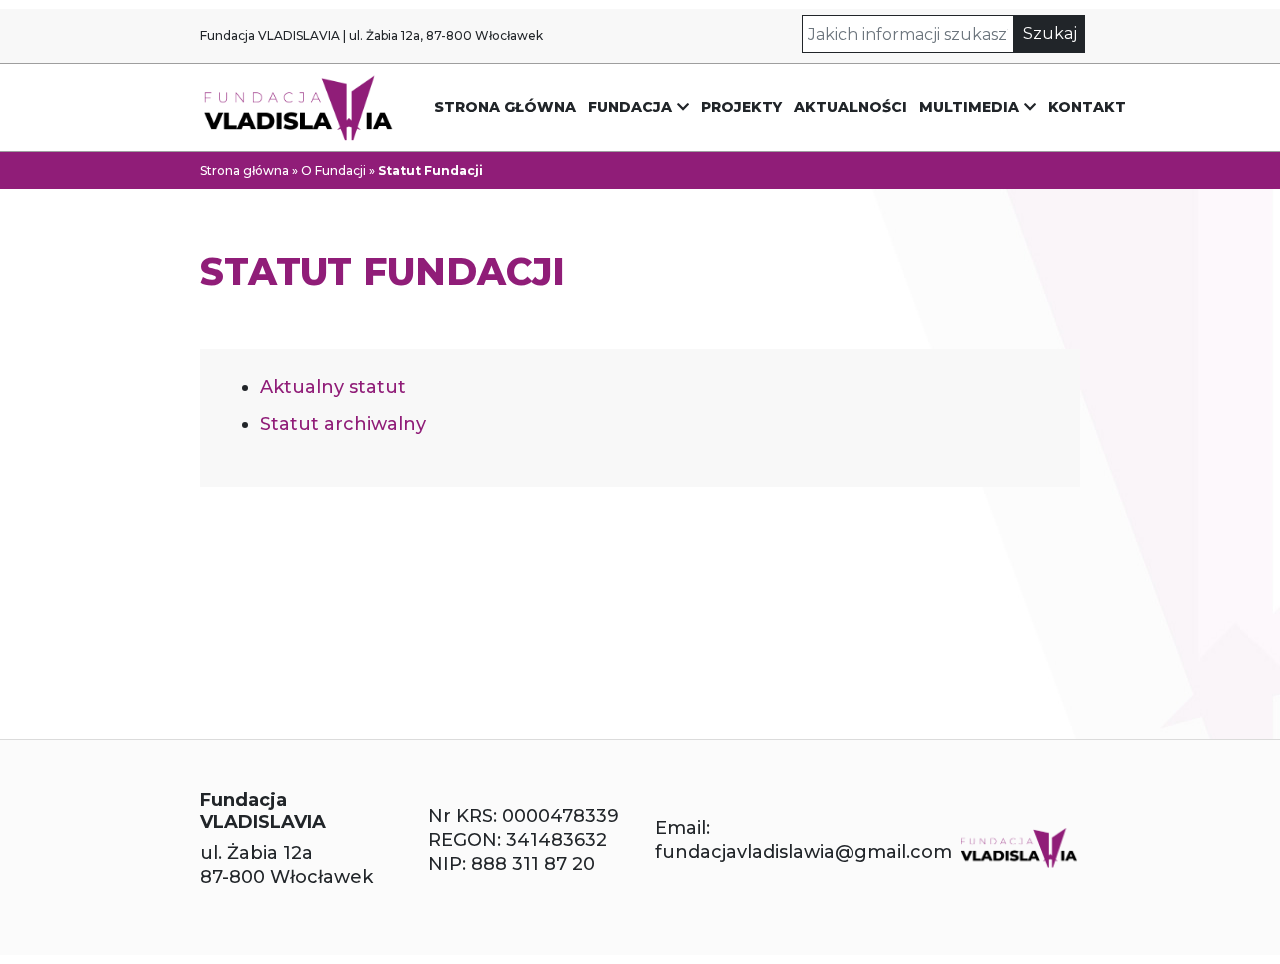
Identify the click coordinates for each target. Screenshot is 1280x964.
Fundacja (630, 107)
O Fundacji (333, 170)
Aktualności (850, 107)
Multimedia (969, 107)
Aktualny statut (333, 387)
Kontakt (1087, 107)
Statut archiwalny (343, 424)
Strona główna (505, 107)
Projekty (741, 107)
